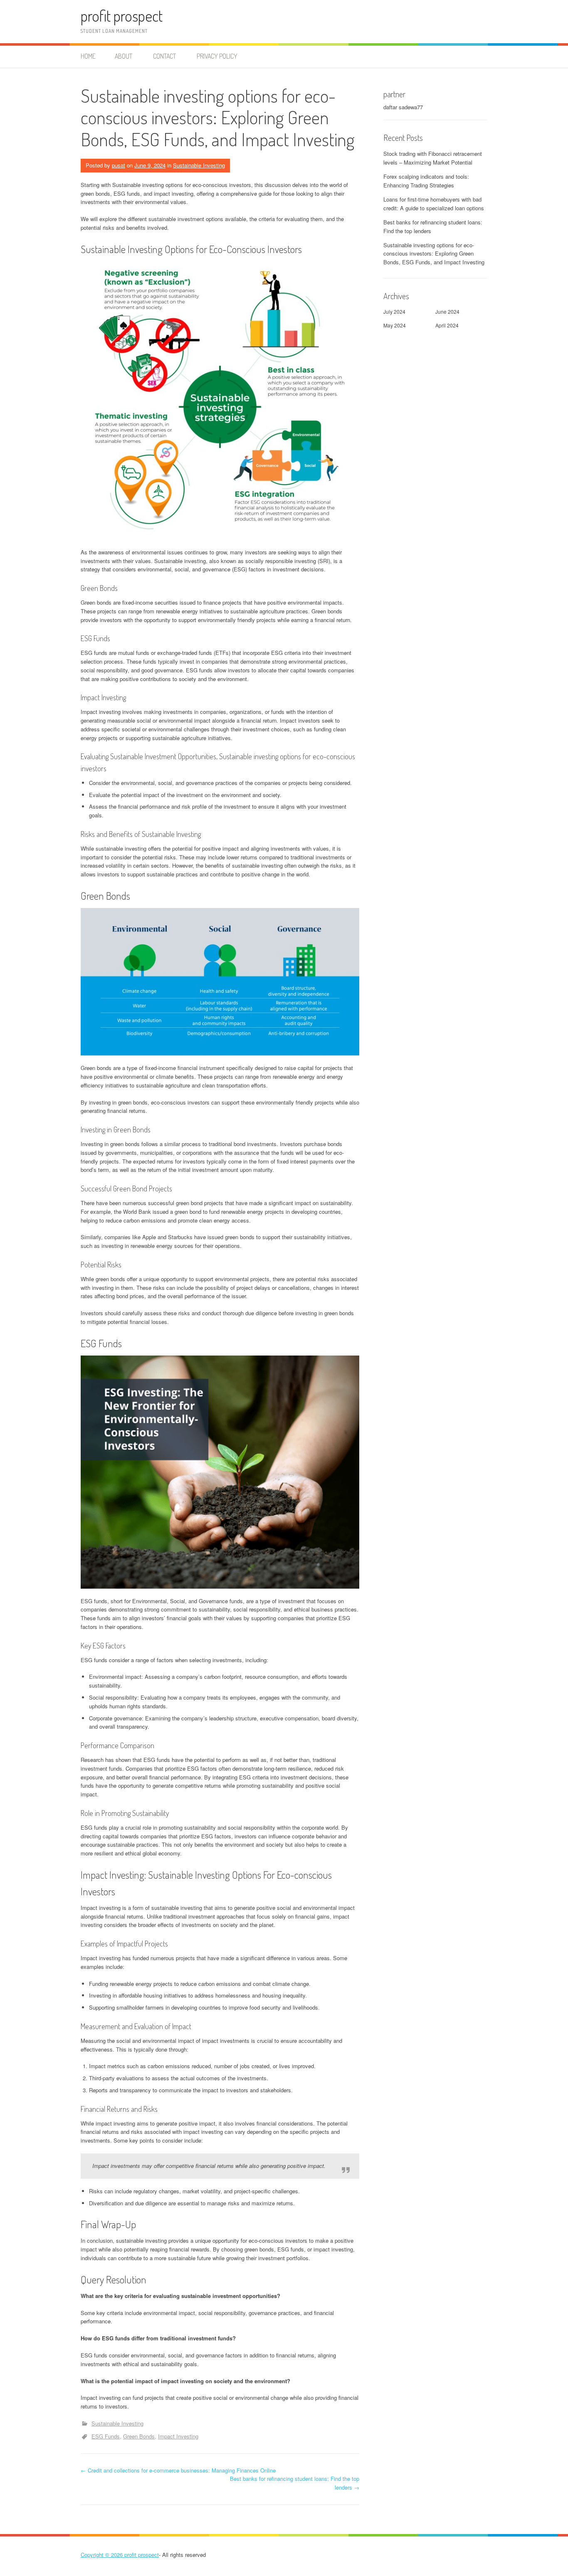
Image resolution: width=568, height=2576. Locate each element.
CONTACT (164, 56)
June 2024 (447, 311)
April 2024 (447, 325)
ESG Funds (106, 2436)
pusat (119, 165)
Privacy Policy (217, 56)
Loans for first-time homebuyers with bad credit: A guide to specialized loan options (434, 204)
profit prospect (122, 16)
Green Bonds (139, 2436)
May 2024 (395, 325)
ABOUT (123, 56)
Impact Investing (178, 2436)
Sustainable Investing (199, 165)
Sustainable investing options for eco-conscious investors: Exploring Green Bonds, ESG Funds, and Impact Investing (434, 254)
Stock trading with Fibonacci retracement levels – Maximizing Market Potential (433, 158)
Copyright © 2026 (102, 2555)
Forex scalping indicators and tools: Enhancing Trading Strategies (426, 181)
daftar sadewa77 (403, 107)
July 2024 (394, 311)
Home (88, 56)
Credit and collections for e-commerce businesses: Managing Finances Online (178, 2470)
